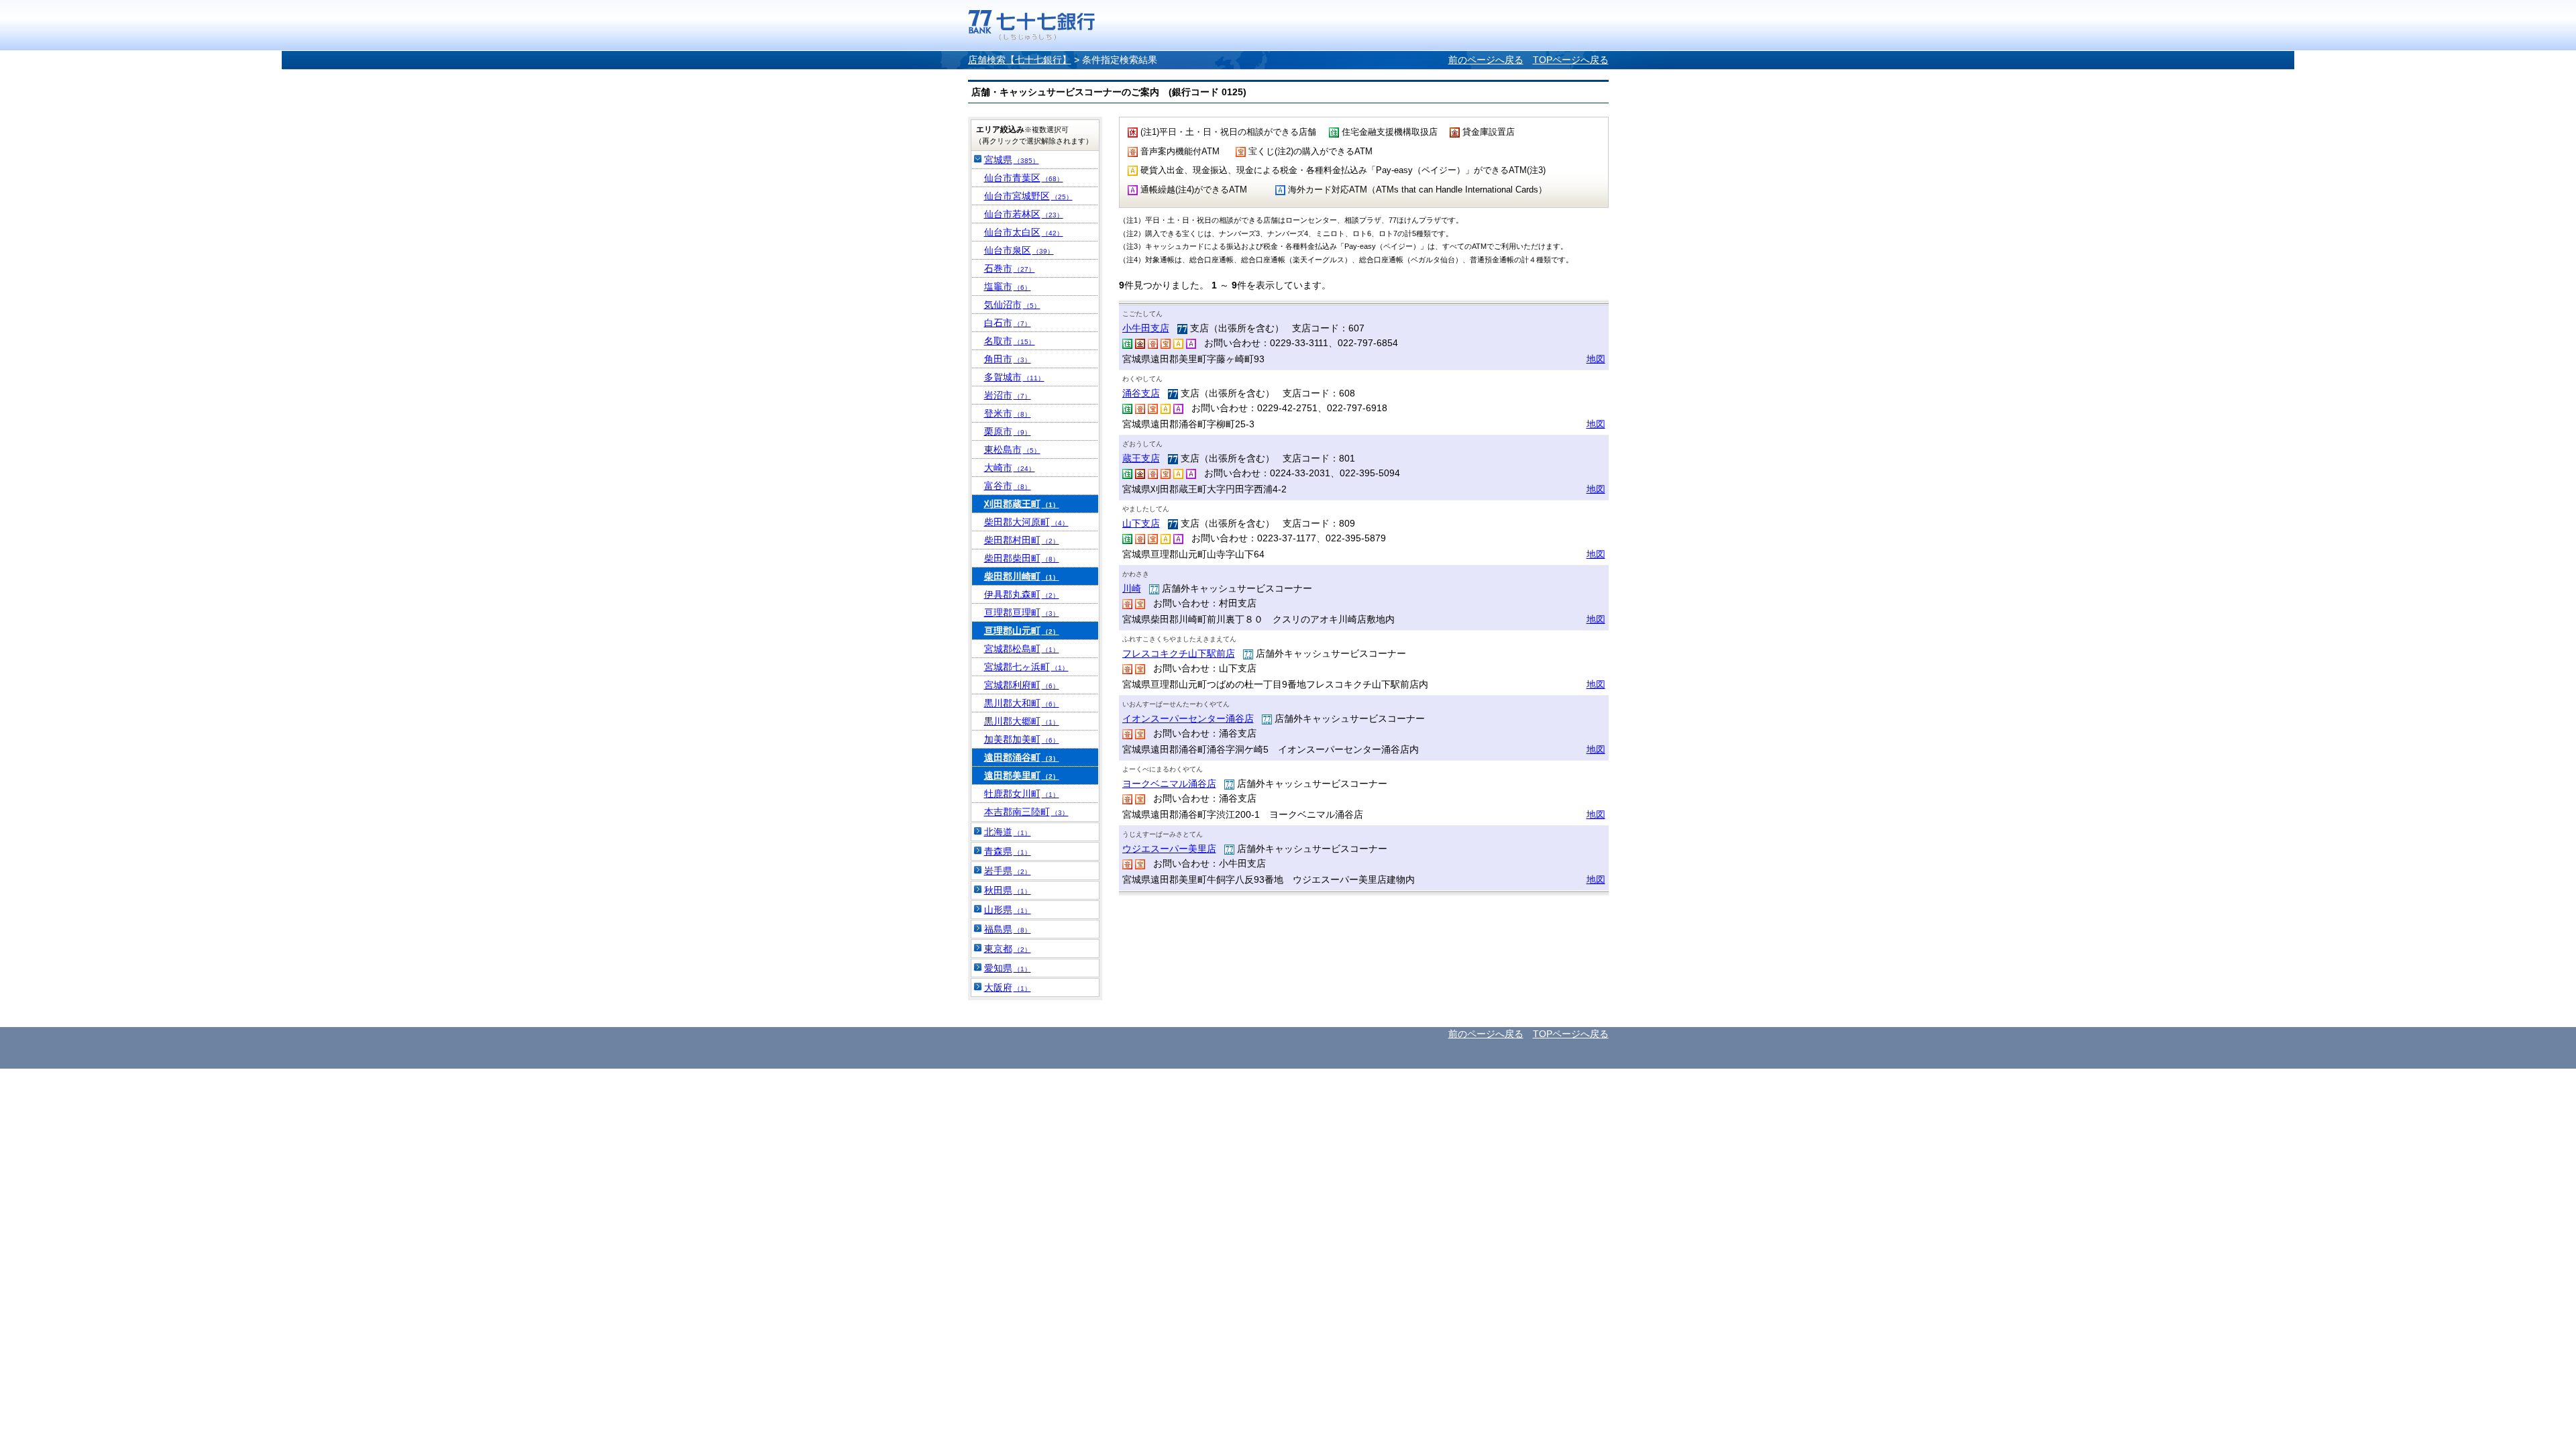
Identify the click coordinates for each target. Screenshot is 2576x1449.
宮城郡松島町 (1022, 649)
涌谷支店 (1141, 393)
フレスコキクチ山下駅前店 (1179, 653)
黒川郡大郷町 (1022, 721)
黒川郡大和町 (1022, 703)
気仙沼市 (1012, 305)
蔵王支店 (1141, 458)
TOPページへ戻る (1571, 60)
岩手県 (1008, 871)
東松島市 (1012, 449)
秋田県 (1008, 890)
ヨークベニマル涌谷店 (1169, 784)
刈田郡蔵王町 (1022, 504)
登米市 (1008, 413)
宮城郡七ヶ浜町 (1026, 667)
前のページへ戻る (1486, 60)
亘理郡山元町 (1022, 631)
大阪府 (1008, 987)
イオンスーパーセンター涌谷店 (1188, 718)
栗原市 (1008, 431)
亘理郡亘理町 (1022, 612)
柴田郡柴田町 (1022, 558)
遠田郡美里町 (1022, 775)
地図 (1596, 359)
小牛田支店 (1146, 328)
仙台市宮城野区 (1028, 196)
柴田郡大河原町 (1026, 522)
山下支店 (1141, 523)
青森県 (1008, 851)
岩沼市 (1008, 395)
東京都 (1008, 949)
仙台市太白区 (1024, 232)
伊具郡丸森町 (1022, 594)
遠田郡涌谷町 (1022, 757)
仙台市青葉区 (1024, 178)
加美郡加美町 (1022, 739)
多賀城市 (1014, 377)
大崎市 (1010, 468)
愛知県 (1008, 968)
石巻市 (1010, 268)
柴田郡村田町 (1022, 540)
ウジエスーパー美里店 (1169, 849)
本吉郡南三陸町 (1026, 812)
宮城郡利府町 (1022, 685)
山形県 (1008, 910)
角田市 (1008, 359)
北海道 (1008, 832)
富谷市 (1008, 486)
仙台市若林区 (1024, 214)
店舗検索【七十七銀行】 (1020, 60)
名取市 (1010, 341)
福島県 (1008, 929)
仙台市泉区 (1019, 250)
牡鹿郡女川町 (1022, 794)
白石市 (1008, 323)
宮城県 (1012, 160)
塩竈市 (1008, 286)
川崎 (1132, 588)
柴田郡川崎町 (1022, 576)
